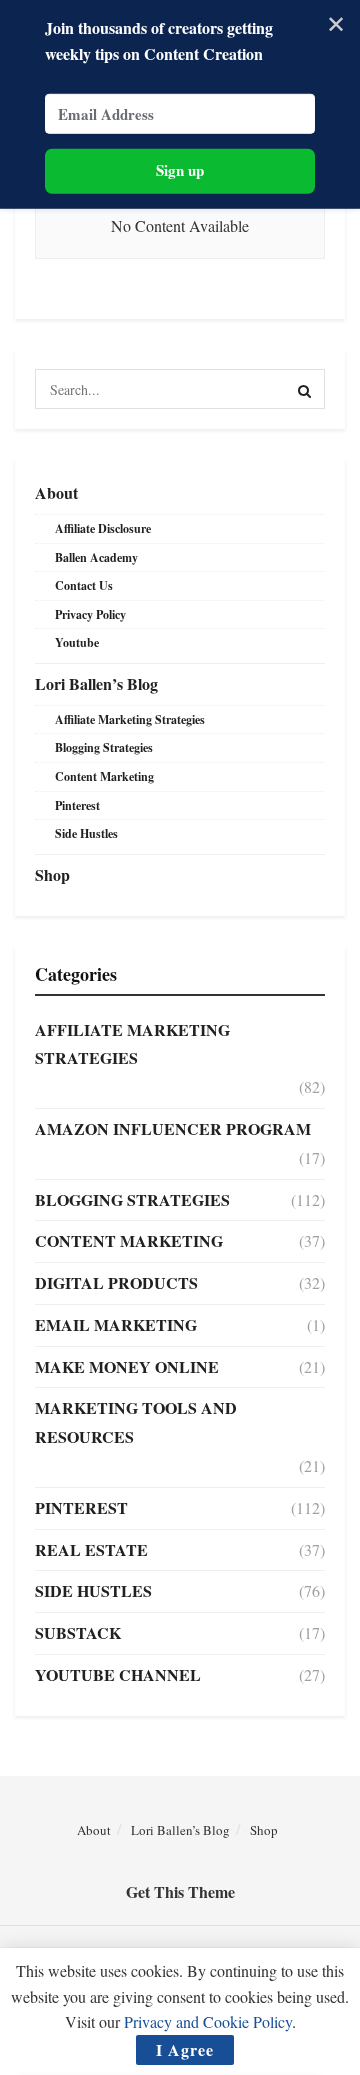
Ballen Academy (96, 557)
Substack (78, 1632)
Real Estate (91, 1549)
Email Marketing (116, 1324)
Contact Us (84, 585)
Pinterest (77, 805)
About (56, 492)
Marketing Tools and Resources (136, 1422)
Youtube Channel (118, 1674)
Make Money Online (127, 1366)
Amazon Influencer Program (173, 1128)
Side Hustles (86, 833)
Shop (52, 874)
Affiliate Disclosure (103, 528)
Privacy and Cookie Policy (208, 2021)
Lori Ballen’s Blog (96, 683)
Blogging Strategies (104, 747)
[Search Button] (305, 389)
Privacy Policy (90, 614)
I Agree (185, 2049)
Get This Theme (180, 1891)
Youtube (77, 642)
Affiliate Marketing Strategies (130, 719)
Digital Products (116, 1282)
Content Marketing (104, 776)
